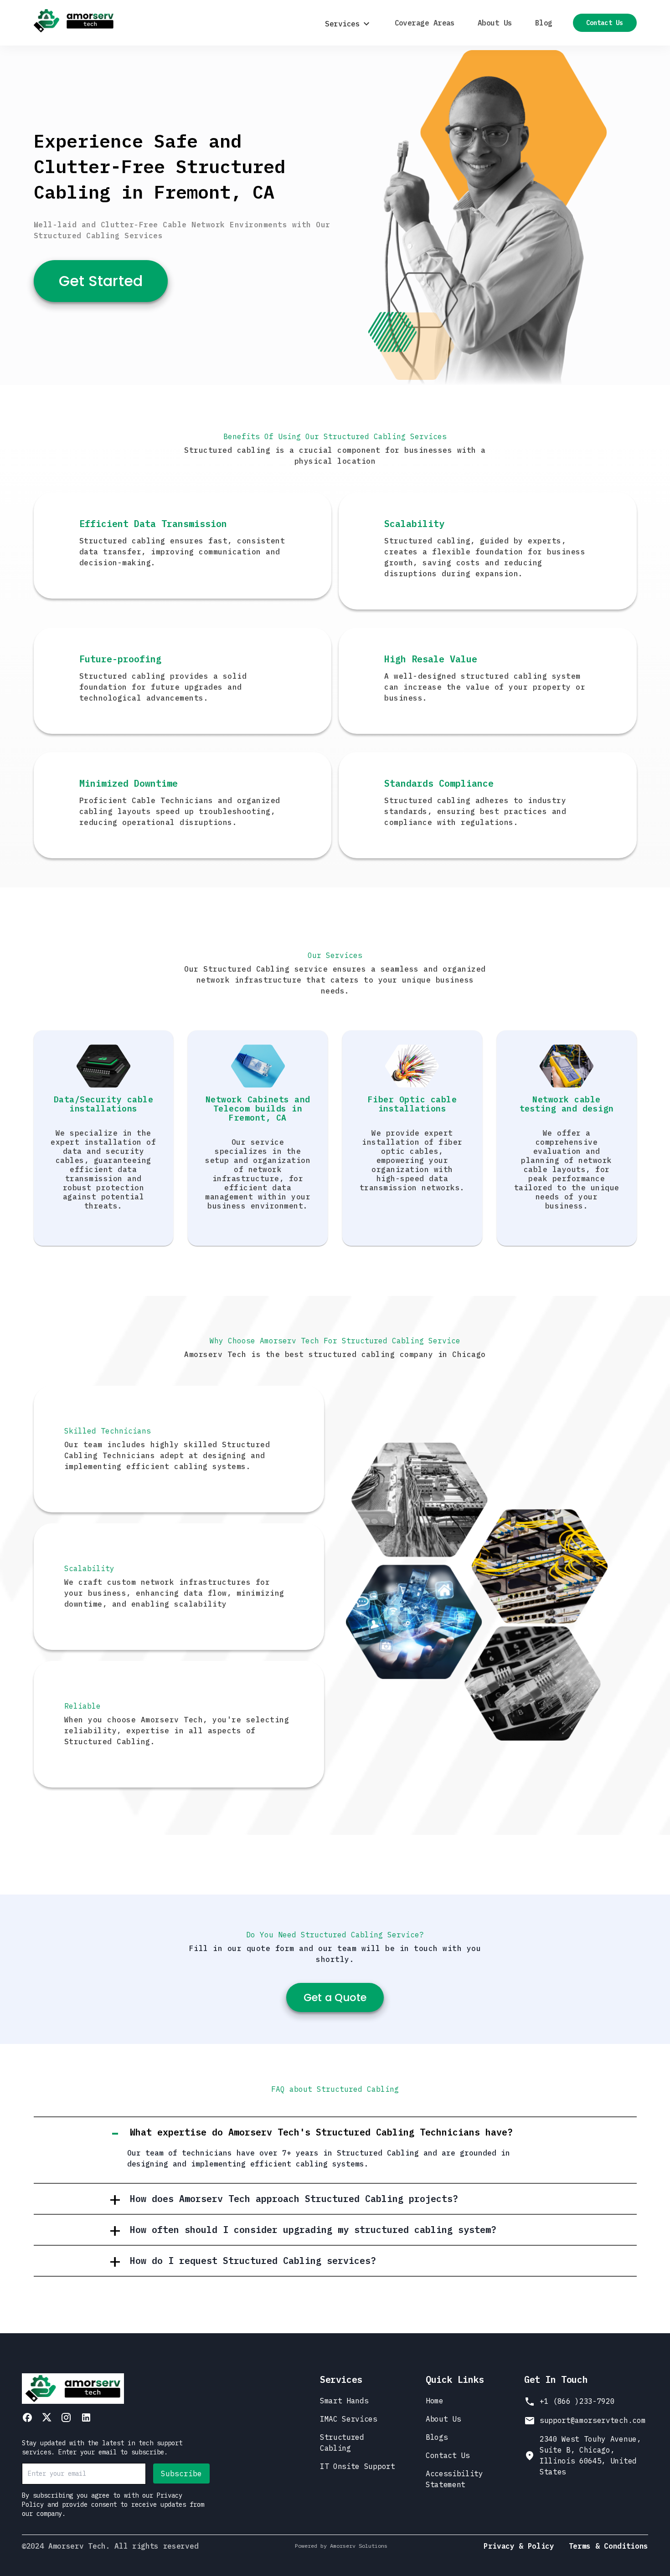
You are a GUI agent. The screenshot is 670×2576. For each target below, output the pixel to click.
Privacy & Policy (519, 2546)
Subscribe (181, 2474)
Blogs (437, 2437)
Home (435, 2401)
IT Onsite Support (358, 2466)
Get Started (101, 281)
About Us (495, 23)
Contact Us (605, 23)
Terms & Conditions (608, 2546)
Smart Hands (344, 2401)
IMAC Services (349, 2419)
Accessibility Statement (454, 2479)
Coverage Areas (425, 23)
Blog (544, 23)
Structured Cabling (342, 2443)
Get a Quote (335, 1997)
